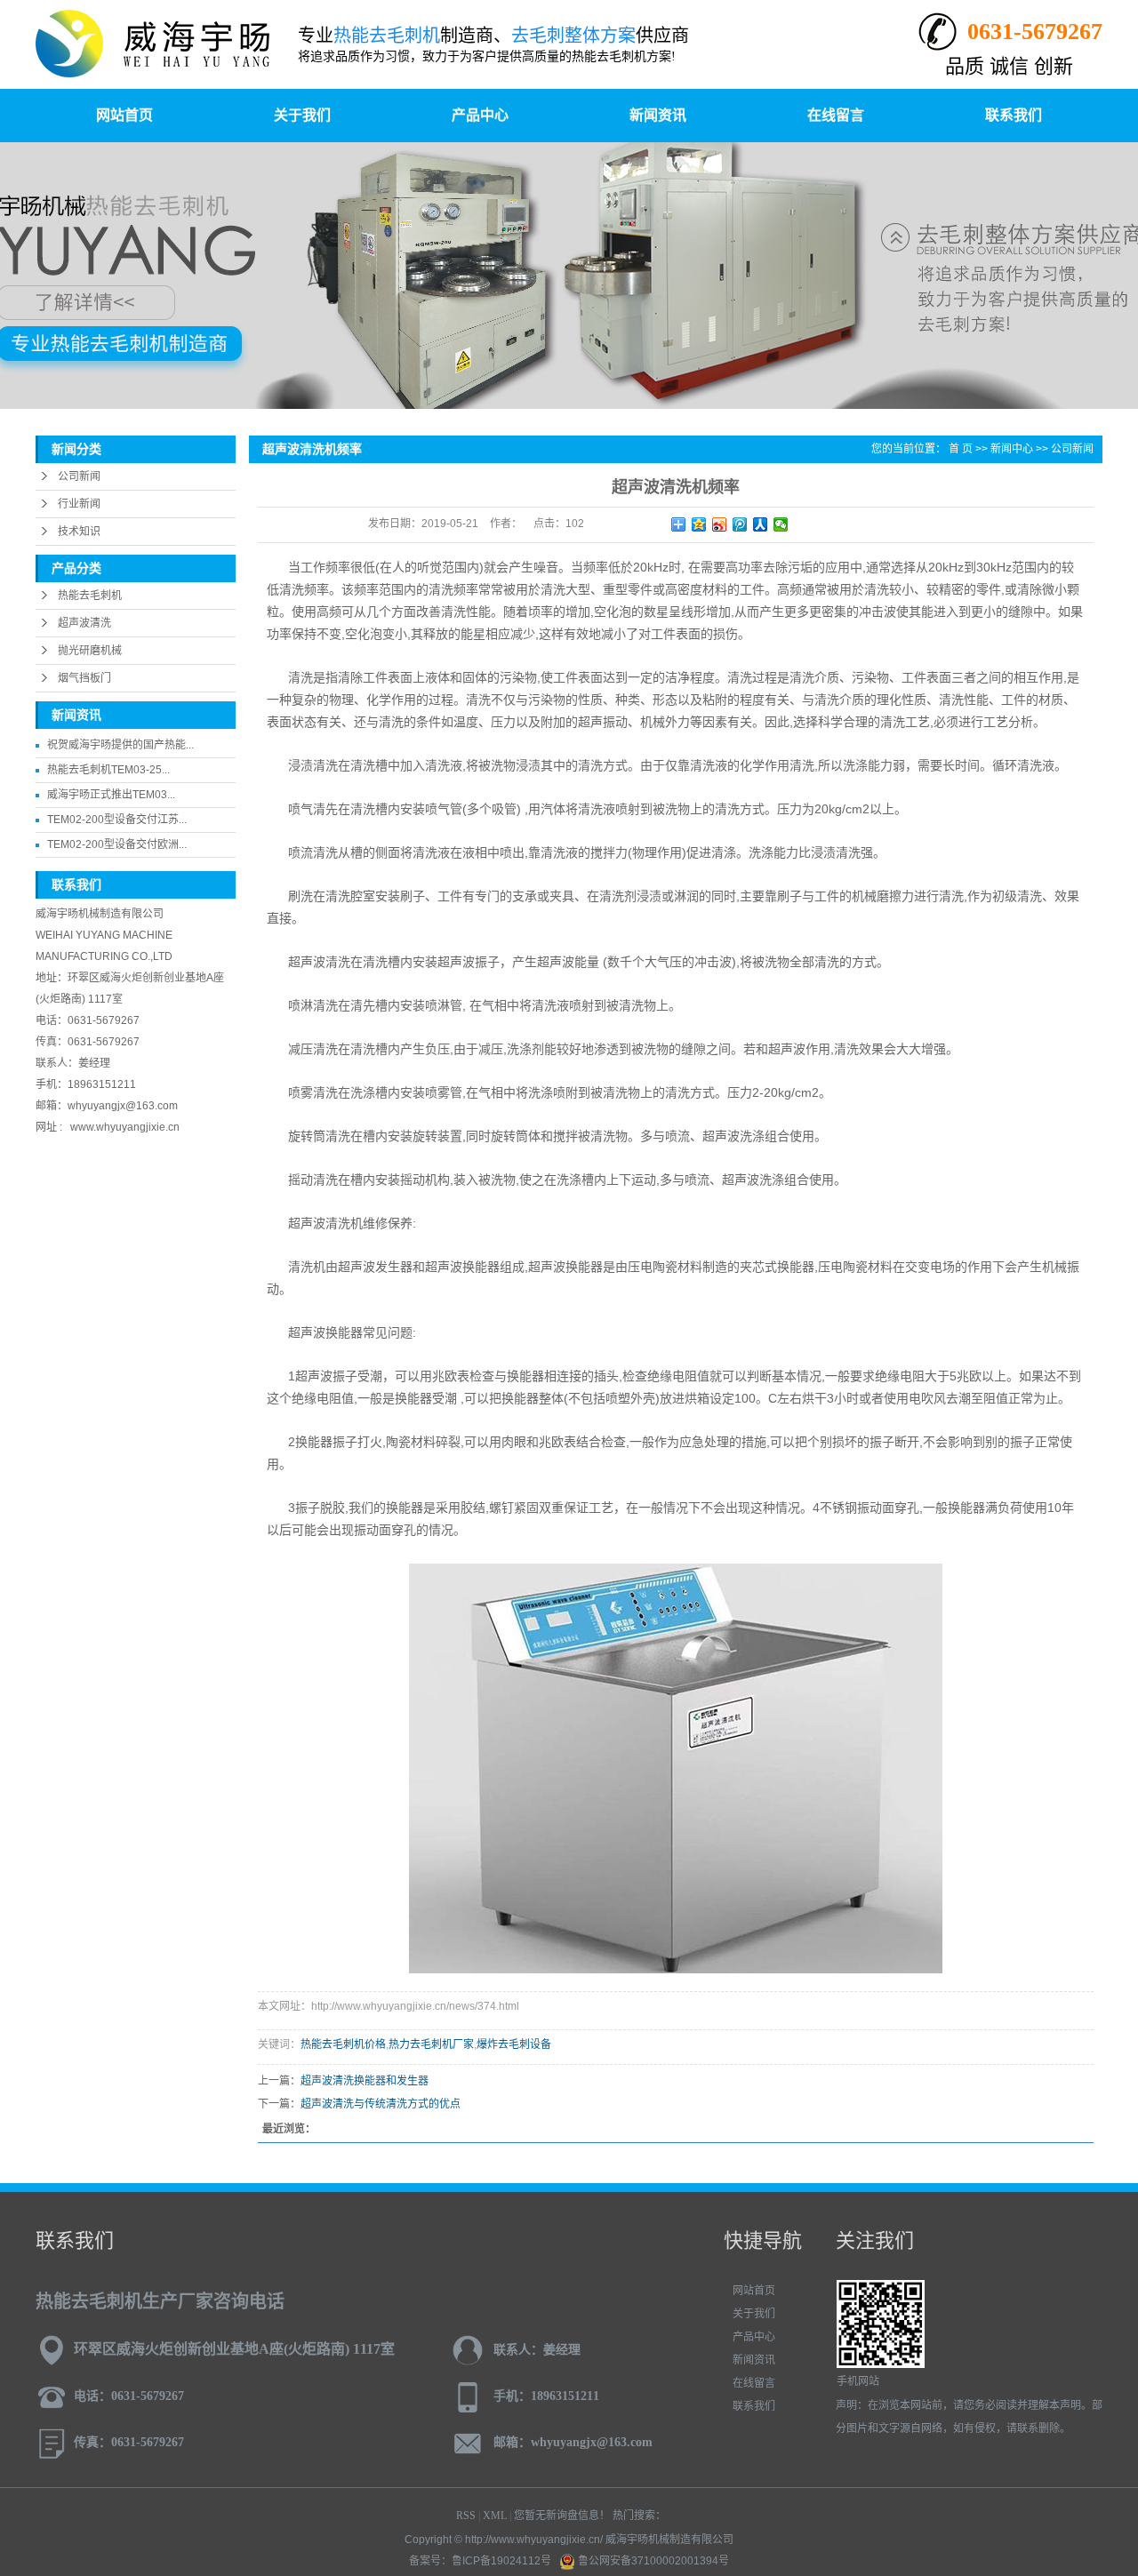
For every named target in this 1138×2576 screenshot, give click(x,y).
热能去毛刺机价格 (343, 2044)
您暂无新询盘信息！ (562, 2516)
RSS (466, 2516)
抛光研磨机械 (90, 651)
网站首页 (124, 115)
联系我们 (1014, 115)
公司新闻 (79, 476)
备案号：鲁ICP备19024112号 (480, 2561)
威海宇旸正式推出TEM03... (111, 795)
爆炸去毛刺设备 (514, 2044)
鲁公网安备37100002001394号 (652, 2561)
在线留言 (836, 115)
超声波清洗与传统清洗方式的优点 (381, 2104)
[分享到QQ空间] (699, 524)
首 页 (961, 449)
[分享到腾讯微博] (740, 524)
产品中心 (480, 115)
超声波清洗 (84, 623)
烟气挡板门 (84, 678)
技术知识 (79, 532)
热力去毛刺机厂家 (431, 2044)
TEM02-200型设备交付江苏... (117, 820)
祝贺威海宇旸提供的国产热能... (120, 745)
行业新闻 (79, 504)
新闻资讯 (658, 115)
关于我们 (302, 115)
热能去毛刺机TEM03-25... (108, 770)
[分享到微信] (781, 524)
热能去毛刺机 (90, 596)
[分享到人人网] (761, 524)
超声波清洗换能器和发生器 (365, 2081)
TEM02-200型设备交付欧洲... (117, 844)
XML (495, 2516)
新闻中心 (1012, 449)
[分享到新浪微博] (720, 524)
